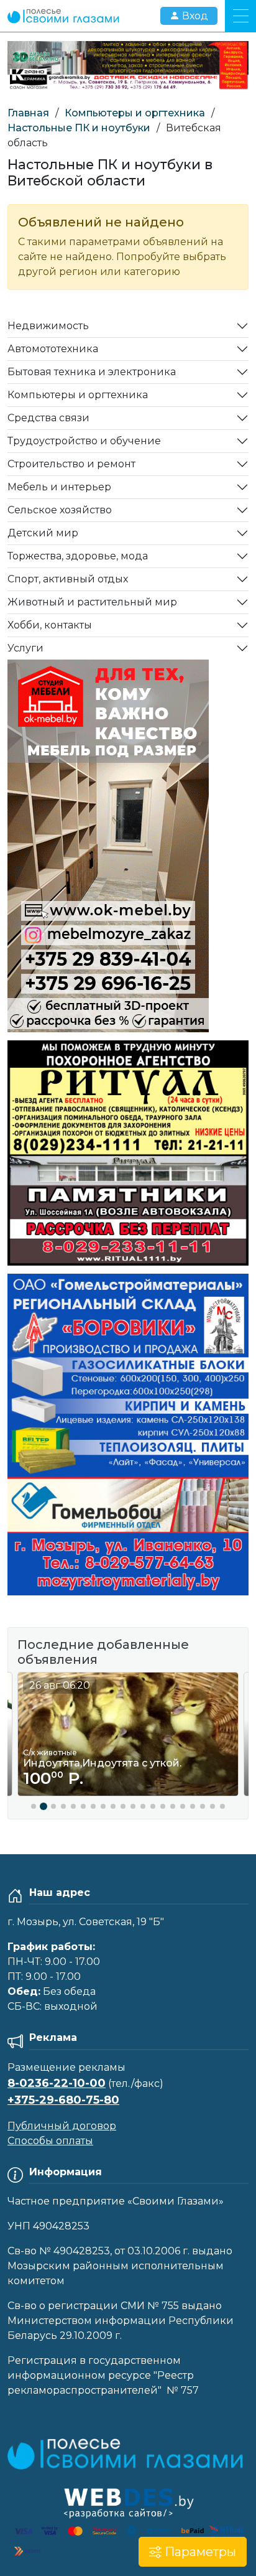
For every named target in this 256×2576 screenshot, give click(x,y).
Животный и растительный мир (92, 602)
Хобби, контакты (50, 625)
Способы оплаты (50, 2141)
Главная (28, 113)
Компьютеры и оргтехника (135, 113)
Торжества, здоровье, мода (78, 556)
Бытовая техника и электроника (92, 372)
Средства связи (48, 418)
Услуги (25, 648)
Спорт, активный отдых (68, 579)
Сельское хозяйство (60, 510)
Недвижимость (48, 326)
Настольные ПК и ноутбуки (79, 128)
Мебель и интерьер (59, 487)
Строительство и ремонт (71, 464)
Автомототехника (53, 349)
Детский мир (43, 533)
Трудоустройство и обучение (84, 441)
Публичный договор (62, 2126)
